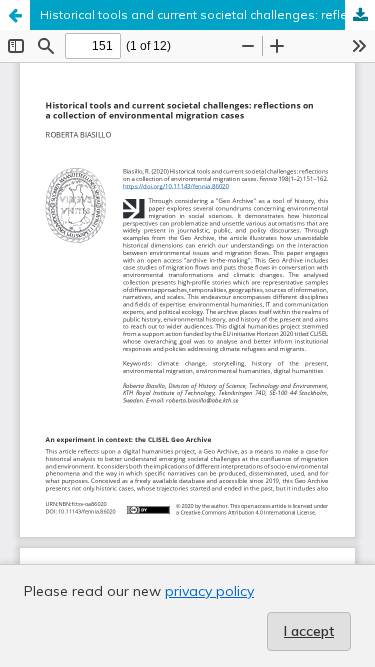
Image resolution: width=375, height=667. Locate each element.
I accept (309, 631)
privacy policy (209, 591)
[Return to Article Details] (15, 15)
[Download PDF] (360, 15)
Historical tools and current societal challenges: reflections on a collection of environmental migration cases (207, 14)
